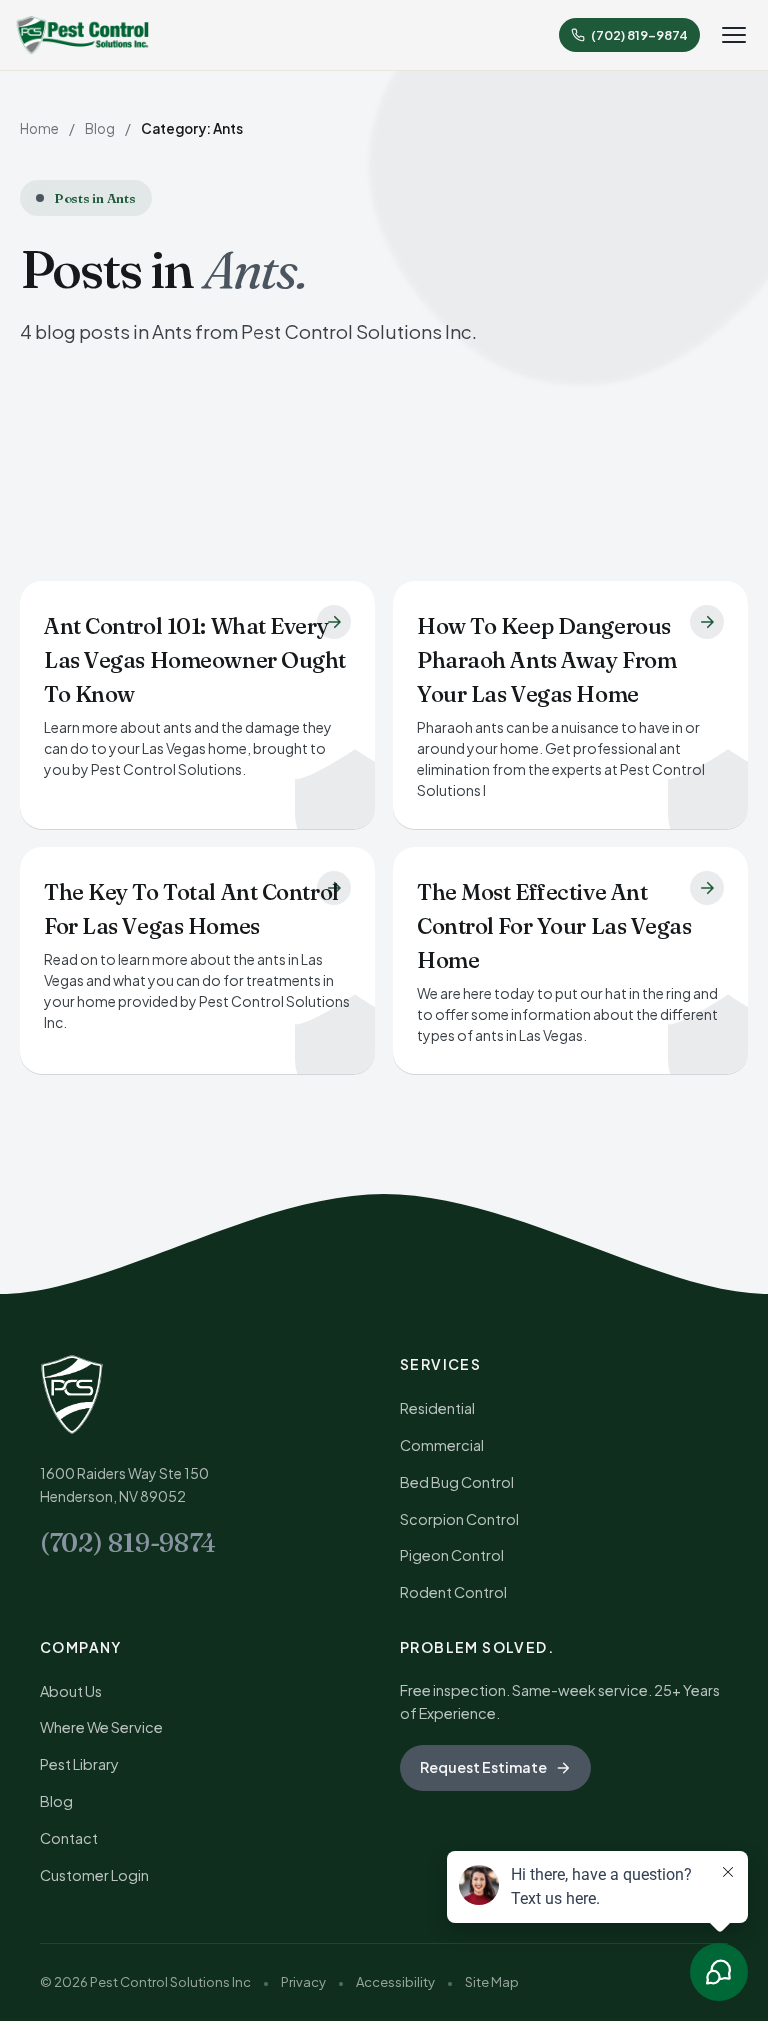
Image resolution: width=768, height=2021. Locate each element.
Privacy (303, 1982)
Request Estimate (483, 1767)
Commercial (442, 1445)
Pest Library (79, 1764)
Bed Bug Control (457, 1482)
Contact (69, 1838)
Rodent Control (453, 1592)
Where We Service (101, 1727)
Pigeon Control (452, 1555)
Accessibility (395, 1982)
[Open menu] (734, 35)
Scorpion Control (459, 1519)
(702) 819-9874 (127, 1543)
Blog (100, 128)
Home (39, 128)
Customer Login (94, 1875)
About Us (71, 1691)
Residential (437, 1408)
